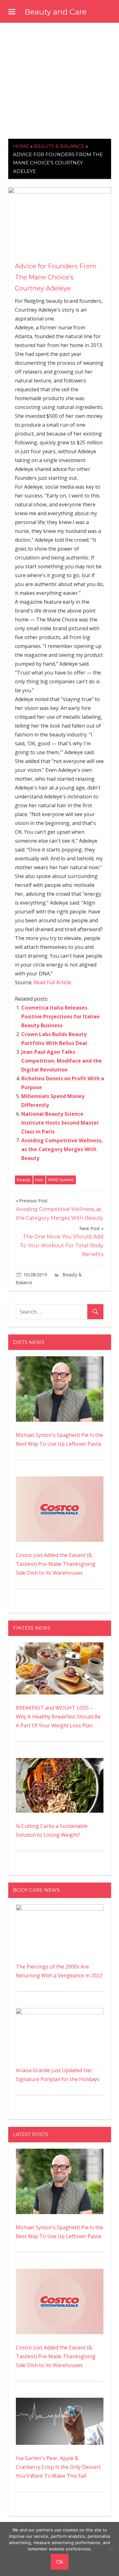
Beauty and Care (56, 12)
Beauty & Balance (59, 146)
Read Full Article (52, 982)
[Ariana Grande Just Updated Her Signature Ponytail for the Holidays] (60, 2012)
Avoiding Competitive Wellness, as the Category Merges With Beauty (62, 1149)
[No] (111, 2549)
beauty (24, 1180)
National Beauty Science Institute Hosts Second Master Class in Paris (60, 1123)
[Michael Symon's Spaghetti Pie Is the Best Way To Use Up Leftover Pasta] (60, 1361)
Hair (39, 1180)
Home (21, 146)
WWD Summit (61, 1180)
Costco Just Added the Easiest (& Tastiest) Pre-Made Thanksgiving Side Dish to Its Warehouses (56, 1564)
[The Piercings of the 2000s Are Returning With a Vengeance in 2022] (60, 1909)
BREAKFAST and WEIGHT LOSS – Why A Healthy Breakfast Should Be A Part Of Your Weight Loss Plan (58, 1717)
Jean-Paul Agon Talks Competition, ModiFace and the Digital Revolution (62, 1061)
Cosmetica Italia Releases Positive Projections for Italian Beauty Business (60, 1016)
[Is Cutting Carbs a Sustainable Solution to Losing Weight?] (60, 1762)
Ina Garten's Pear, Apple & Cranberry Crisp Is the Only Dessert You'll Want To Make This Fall (58, 2467)
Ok (60, 2562)
